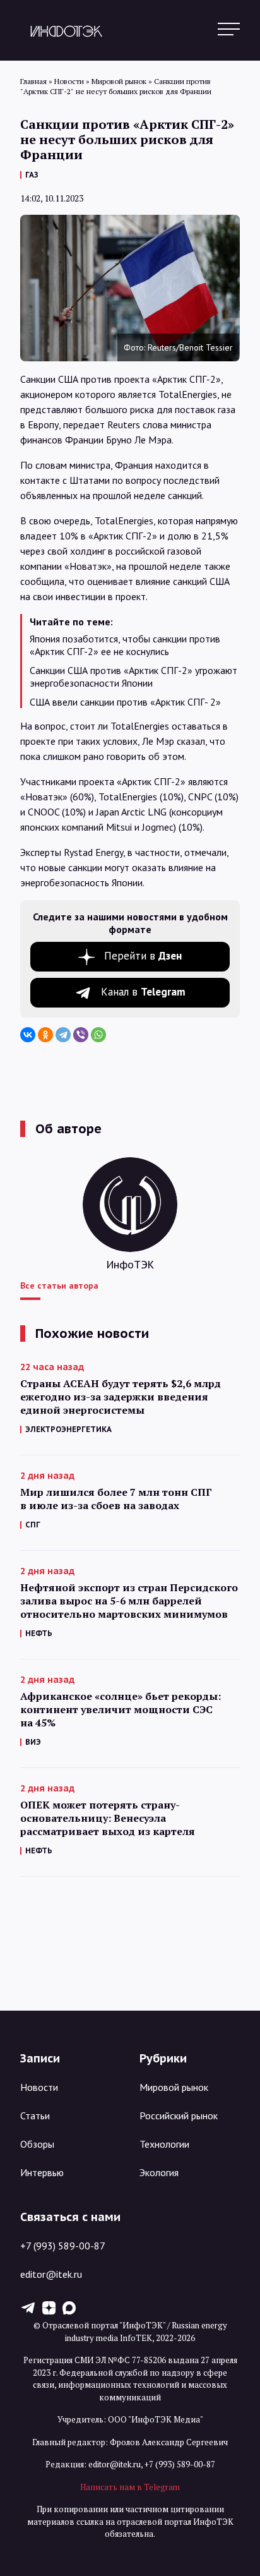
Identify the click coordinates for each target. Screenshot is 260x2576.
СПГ (33, 1525)
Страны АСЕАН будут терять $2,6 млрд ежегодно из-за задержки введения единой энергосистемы (121, 1397)
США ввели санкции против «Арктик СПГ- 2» (125, 702)
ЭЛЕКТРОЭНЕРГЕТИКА (68, 1429)
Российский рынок (179, 2116)
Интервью (42, 2172)
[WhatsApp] (98, 1035)
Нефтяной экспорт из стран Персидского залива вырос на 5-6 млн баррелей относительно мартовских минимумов (129, 1601)
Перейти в (143, 956)
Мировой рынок (174, 2087)
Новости (39, 2087)
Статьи (35, 2116)
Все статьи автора (59, 1285)
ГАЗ (32, 175)
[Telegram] (63, 1035)
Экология (159, 2172)
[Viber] (81, 1035)
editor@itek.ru (51, 2274)
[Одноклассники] (45, 1035)
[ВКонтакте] (28, 1035)
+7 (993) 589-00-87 (63, 2246)
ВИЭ (33, 1742)
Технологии (164, 2144)
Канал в (143, 992)
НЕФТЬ (39, 1633)
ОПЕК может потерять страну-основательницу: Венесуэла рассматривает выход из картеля (108, 1818)
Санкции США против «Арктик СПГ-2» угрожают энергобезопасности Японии (133, 677)
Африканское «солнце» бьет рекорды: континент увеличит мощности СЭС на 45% (121, 1710)
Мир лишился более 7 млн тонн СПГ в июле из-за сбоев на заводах (116, 1499)
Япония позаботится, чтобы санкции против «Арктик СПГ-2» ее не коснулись (125, 645)
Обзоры (37, 2144)
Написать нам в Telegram (130, 2487)
